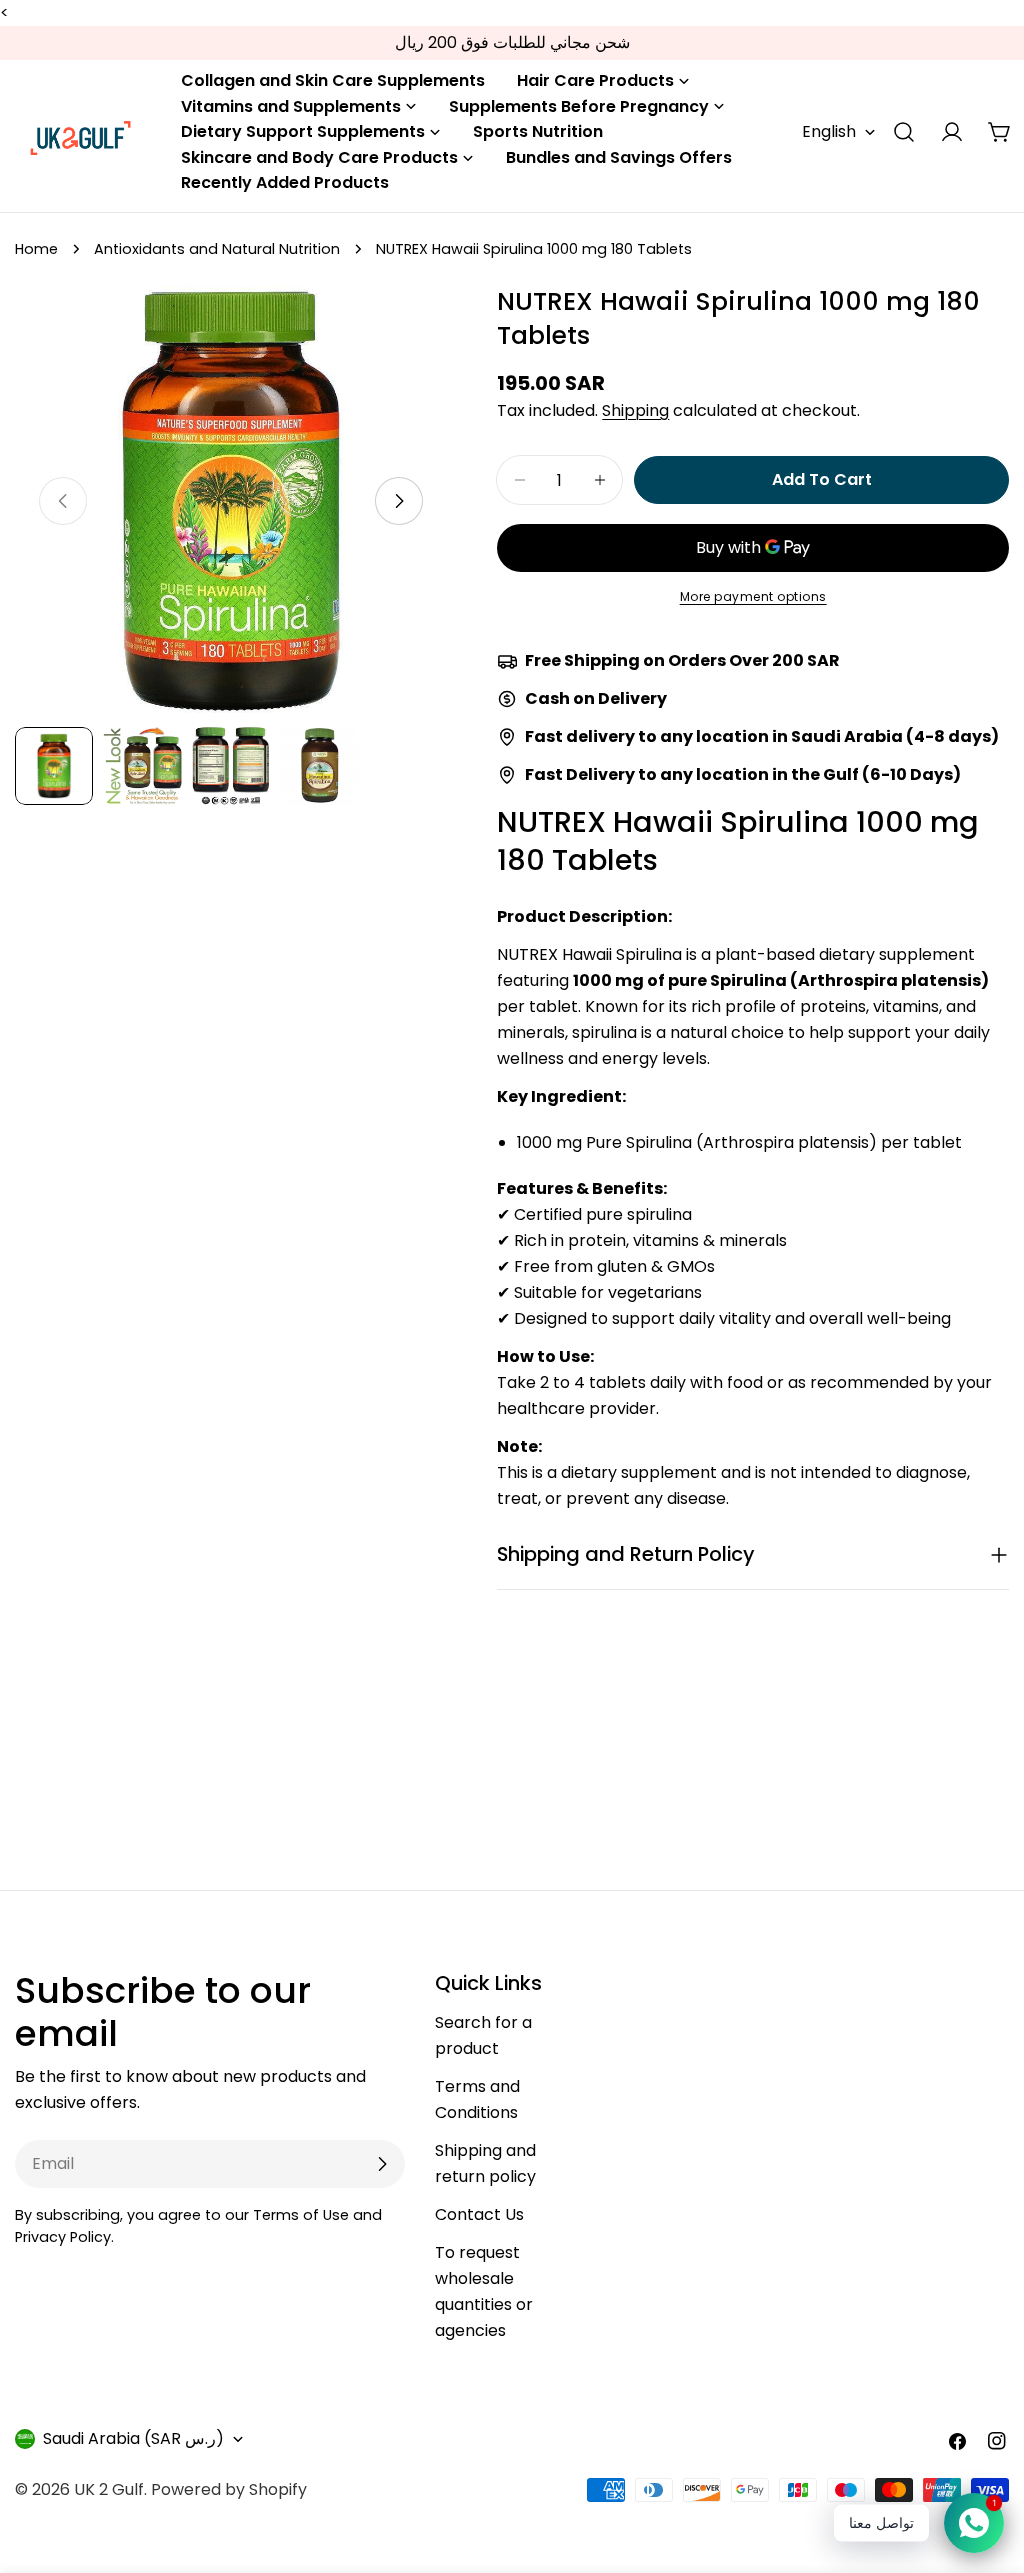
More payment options (753, 596)
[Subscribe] (382, 2164)
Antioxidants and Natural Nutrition (217, 249)
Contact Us (479, 2214)
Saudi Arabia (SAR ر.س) (133, 2438)
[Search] (904, 132)
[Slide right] (399, 501)
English (829, 131)
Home (36, 249)
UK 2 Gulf (109, 2489)
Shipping (635, 410)
